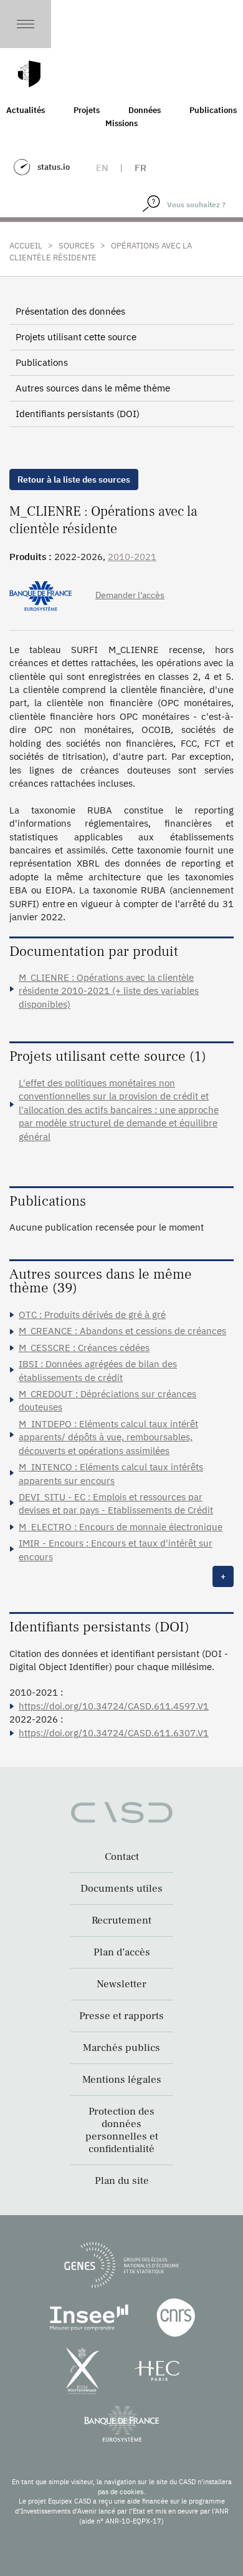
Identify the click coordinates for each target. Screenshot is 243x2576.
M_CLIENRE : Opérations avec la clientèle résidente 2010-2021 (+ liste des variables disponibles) (109, 991)
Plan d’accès (122, 1952)
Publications (42, 362)
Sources (77, 246)
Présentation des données (70, 311)
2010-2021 (132, 557)
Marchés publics (121, 2048)
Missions (121, 123)
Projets (87, 110)
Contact (122, 1857)
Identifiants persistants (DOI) (78, 414)
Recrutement (121, 1920)
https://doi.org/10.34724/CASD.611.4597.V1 (114, 1706)
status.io (54, 167)
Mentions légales (122, 2080)
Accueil (26, 246)
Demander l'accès (130, 595)
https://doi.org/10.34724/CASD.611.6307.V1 (114, 1733)
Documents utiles (121, 1889)
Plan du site (122, 2181)
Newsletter (121, 1984)
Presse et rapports (121, 2016)
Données (145, 110)
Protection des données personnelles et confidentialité (122, 2130)
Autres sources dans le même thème (93, 388)
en (102, 168)
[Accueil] (29, 74)
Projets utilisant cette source (76, 337)
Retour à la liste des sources (74, 479)
